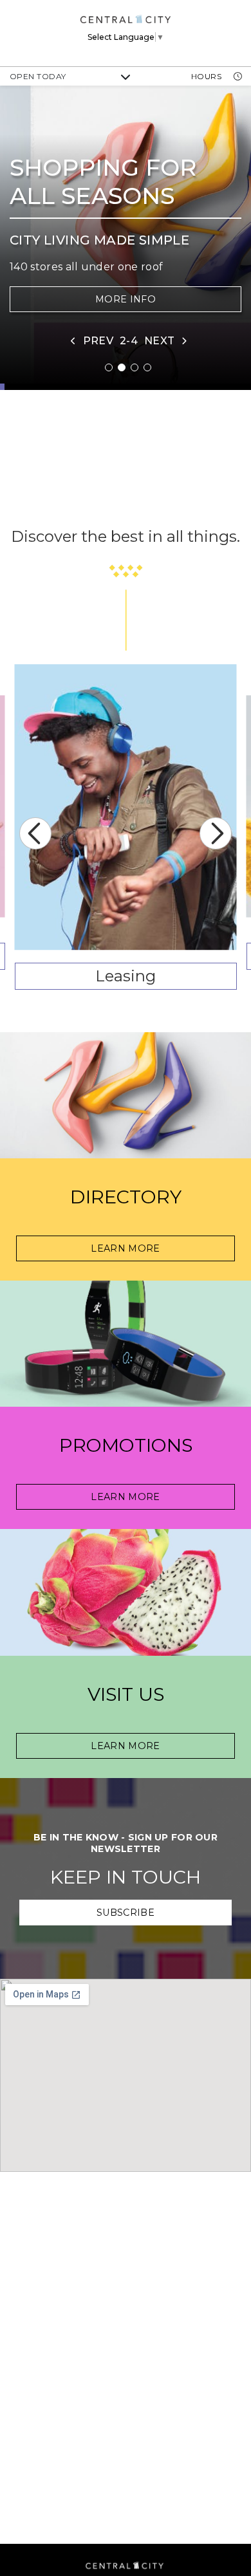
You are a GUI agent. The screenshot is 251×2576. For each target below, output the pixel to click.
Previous (35, 833)
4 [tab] (147, 367)
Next (216, 833)
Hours (208, 76)
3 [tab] (135, 367)
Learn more (126, 1746)
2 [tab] (122, 367)
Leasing (126, 976)
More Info (126, 299)
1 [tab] (109, 367)
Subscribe (126, 1913)
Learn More (126, 1248)
